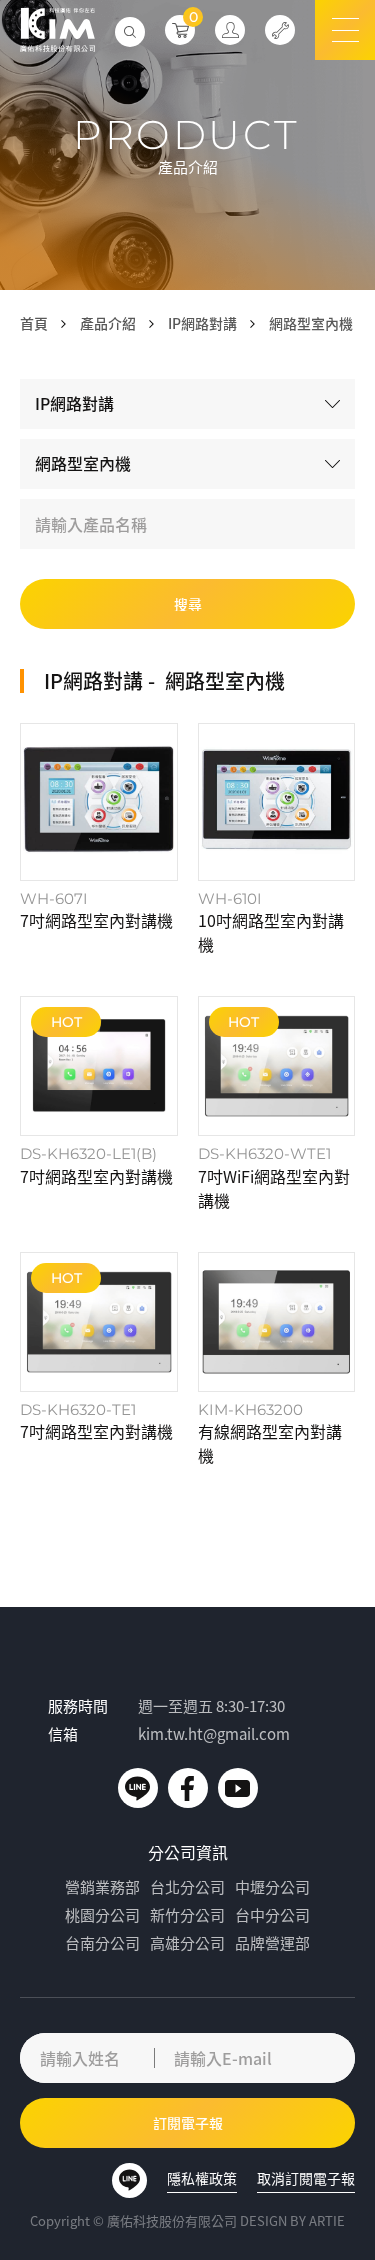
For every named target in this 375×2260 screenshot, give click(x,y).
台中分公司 (272, 1915)
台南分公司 (102, 1943)
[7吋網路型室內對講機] (99, 839)
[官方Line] (138, 1788)
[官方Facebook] (188, 1788)
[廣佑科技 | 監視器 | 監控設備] (57, 30)
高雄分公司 (187, 1943)
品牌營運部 (272, 1943)
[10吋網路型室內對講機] (277, 839)
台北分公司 (187, 1887)
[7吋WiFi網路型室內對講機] (277, 1104)
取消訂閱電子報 (306, 2178)
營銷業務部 (102, 1887)
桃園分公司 (102, 1915)
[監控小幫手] (280, 30)
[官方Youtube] (238, 1788)
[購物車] (180, 30)
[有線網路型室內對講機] (277, 1360)
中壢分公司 (272, 1887)
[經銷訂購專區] (230, 30)
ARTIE (327, 2220)
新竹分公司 (187, 1915)
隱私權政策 (202, 2178)
